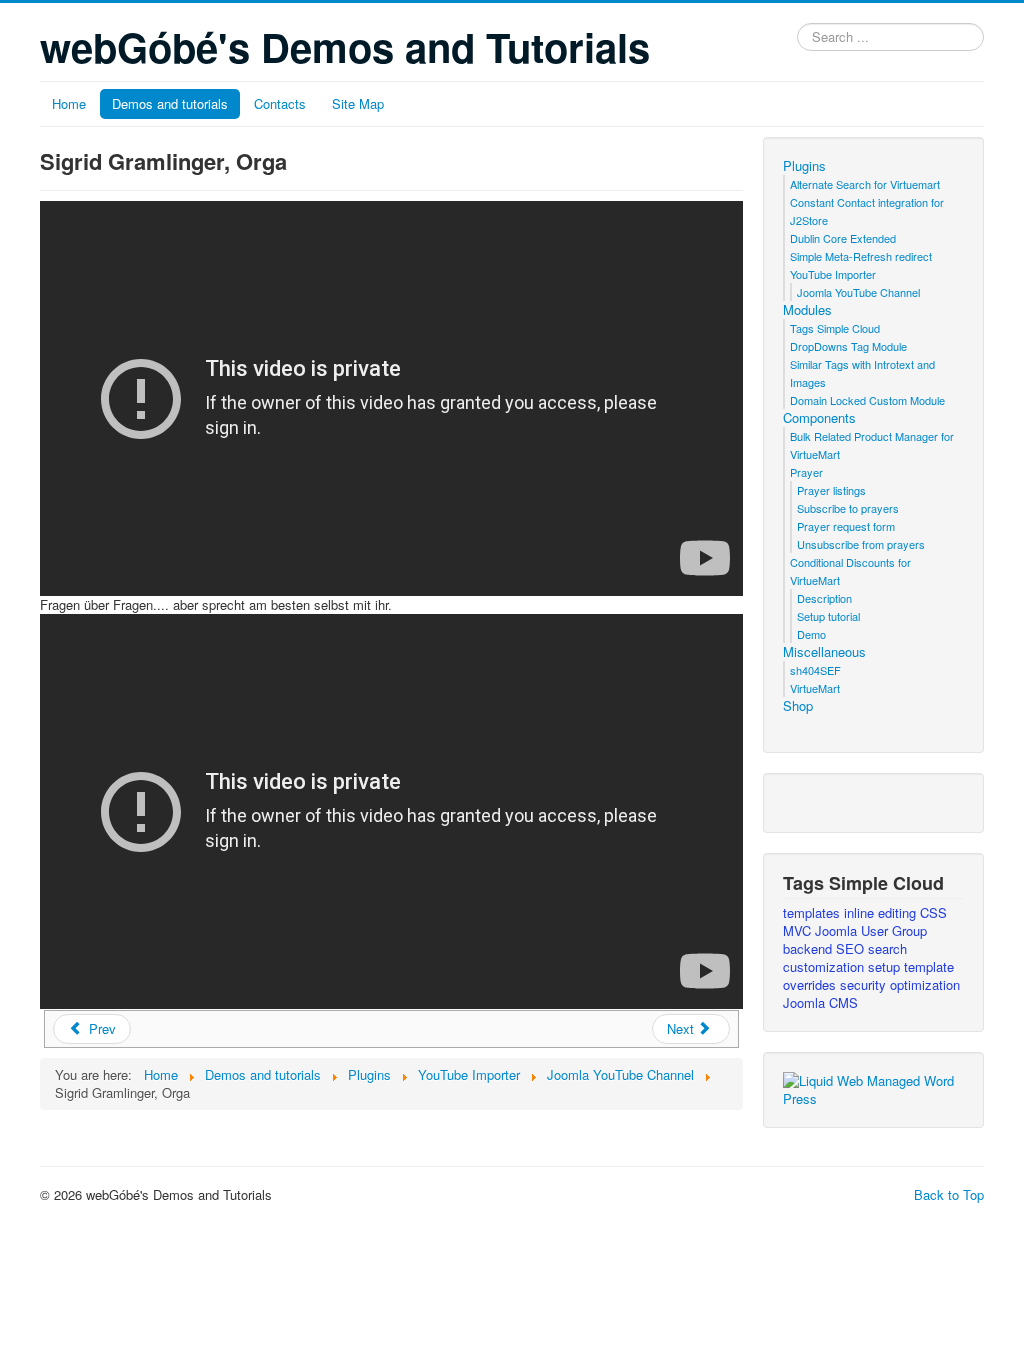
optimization (925, 984)
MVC (799, 930)
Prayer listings (831, 490)
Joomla (806, 1002)
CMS (843, 1002)
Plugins (804, 166)
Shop (798, 706)
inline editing (882, 912)
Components (819, 418)
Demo (811, 634)
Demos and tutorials (170, 103)
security (865, 984)
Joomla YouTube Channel (858, 292)
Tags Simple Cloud (835, 328)
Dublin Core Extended (843, 238)
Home (69, 103)
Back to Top (949, 1194)
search (887, 948)
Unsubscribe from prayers (861, 544)
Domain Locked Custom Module (867, 400)
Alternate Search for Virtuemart (865, 184)
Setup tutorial (828, 616)
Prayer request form (846, 526)
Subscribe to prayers (848, 508)
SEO (852, 948)
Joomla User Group (871, 930)
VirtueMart (815, 688)
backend (809, 948)
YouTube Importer (833, 274)
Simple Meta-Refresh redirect (861, 256)
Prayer (806, 472)
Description (824, 598)
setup (886, 966)
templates (813, 912)
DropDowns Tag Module (848, 346)
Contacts (280, 103)
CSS (933, 912)
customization (825, 966)
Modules (807, 310)
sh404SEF (815, 670)
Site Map (358, 103)
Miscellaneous (824, 652)
